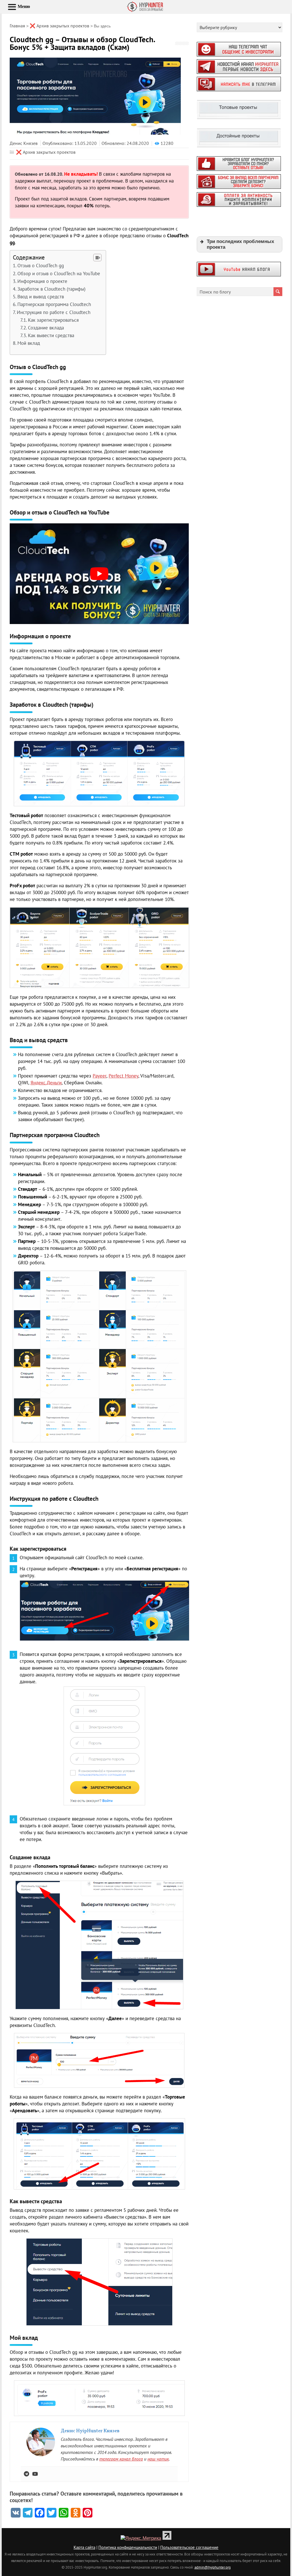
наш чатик (158, 2459)
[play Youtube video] (99, 574)
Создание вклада (46, 328)
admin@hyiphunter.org (213, 2567)
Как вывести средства (51, 335)
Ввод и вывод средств (41, 297)
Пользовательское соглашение (189, 2547)
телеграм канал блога (121, 2459)
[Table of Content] (97, 258)
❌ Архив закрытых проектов (46, 152)
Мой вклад (29, 343)
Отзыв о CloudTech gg (41, 266)
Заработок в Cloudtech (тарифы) (51, 289)
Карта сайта (84, 2547)
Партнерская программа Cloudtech (54, 304)
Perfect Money (123, 1076)
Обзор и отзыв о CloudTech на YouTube (59, 274)
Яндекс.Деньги (46, 1083)
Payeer (100, 1076)
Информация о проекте (42, 281)
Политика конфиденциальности (128, 2547)
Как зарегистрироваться (53, 320)
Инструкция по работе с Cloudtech (54, 312)
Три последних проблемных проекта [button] (240, 244)
